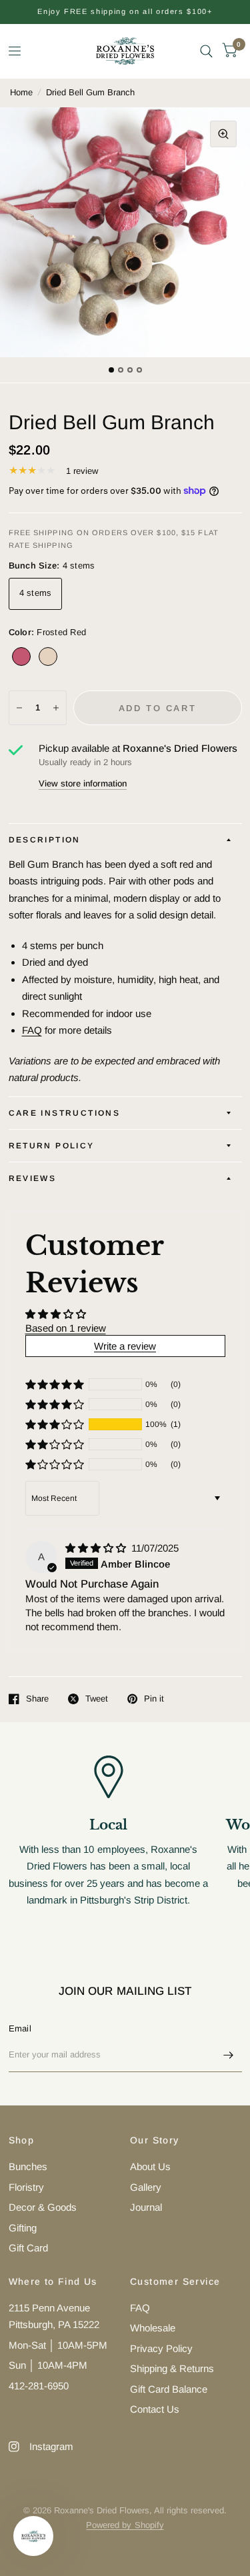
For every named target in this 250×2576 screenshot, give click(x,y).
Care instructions (65, 1113)
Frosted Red (21, 656)
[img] (97, 1548)
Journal (146, 2207)
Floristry (26, 2187)
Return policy (52, 1146)
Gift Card (28, 2248)
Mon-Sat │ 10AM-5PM (58, 2345)
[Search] (206, 51)
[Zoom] (223, 134)
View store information (83, 783)
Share (37, 1699)
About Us (150, 2166)
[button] (55, 1424)
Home (21, 92)
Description (45, 840)
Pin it (154, 1699)
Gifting (23, 2228)
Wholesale (153, 2328)
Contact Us (155, 2409)
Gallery (146, 2187)
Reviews (33, 1178)
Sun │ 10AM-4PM (48, 2365)
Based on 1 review (66, 1328)
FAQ (32, 1030)
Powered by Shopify (125, 2525)
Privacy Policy (161, 2348)
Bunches (28, 2166)
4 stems (36, 593)
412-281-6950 (39, 2386)
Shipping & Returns (172, 2368)
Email (20, 2028)
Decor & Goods (43, 2207)
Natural (48, 656)
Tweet (97, 1699)
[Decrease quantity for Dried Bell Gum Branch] (19, 708)
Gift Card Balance (169, 2389)
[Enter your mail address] (229, 2055)
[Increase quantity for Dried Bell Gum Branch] (56, 708)
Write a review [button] (125, 1346)
